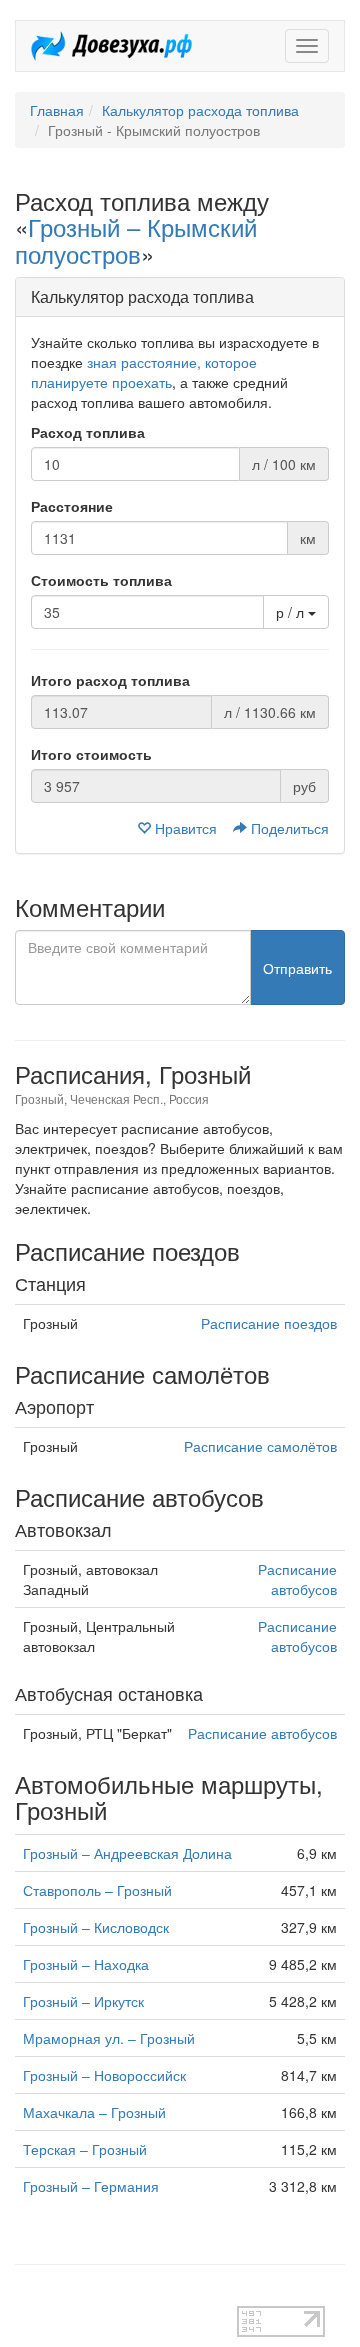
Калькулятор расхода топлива (200, 110)
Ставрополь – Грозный (97, 1890)
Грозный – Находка (86, 1964)
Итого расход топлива (110, 680)
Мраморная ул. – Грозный (109, 2038)
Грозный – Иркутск (83, 2001)
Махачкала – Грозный (94, 2112)
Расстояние (72, 506)
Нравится (186, 828)
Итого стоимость (91, 754)
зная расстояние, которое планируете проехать (144, 372)
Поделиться (288, 828)
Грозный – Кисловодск (96, 1927)
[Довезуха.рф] (111, 46)
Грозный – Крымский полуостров (136, 239)
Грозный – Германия (91, 2186)
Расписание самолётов (260, 1446)
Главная (57, 110)
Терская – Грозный (85, 2149)
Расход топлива (88, 432)
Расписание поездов (269, 1323)
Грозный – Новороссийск (104, 2075)
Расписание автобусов (297, 1579)
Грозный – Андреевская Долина (127, 1853)
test (26, 2296)
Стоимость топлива (101, 580)
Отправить (297, 968)
